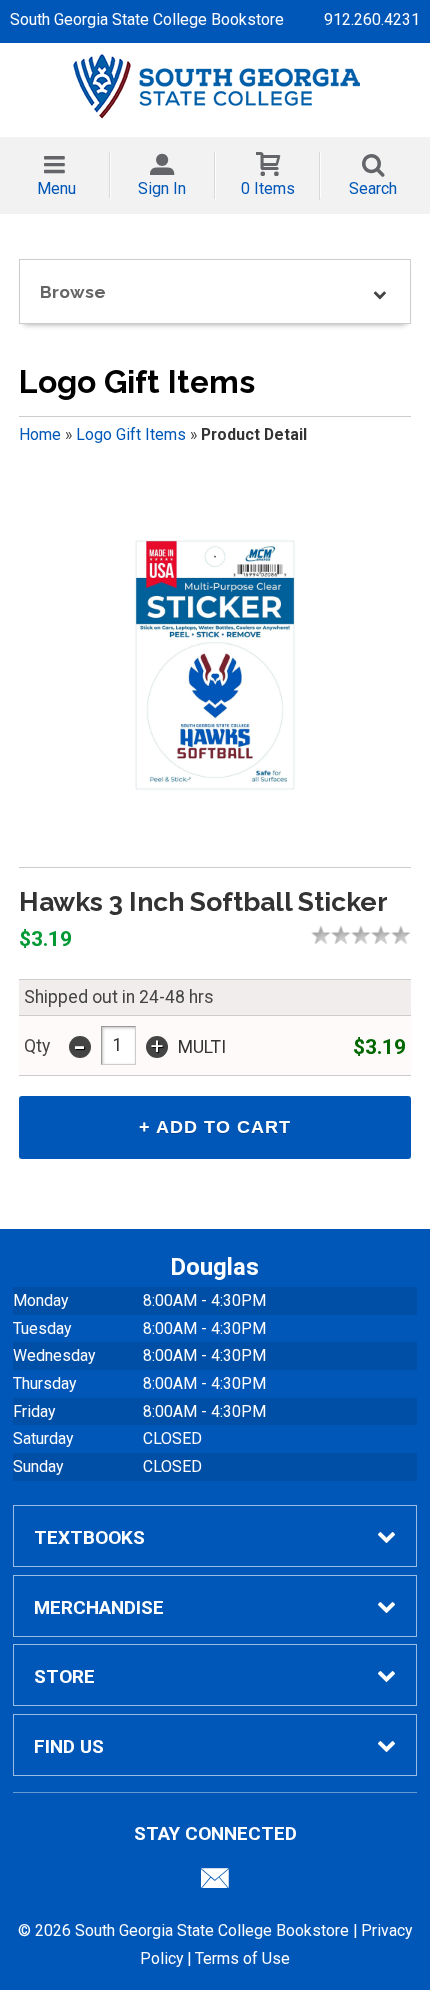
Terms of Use (242, 1958)
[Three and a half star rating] (376, 935)
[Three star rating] (366, 935)
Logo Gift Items (131, 434)
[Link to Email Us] (215, 1883)
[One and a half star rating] (336, 935)
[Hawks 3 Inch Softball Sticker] (215, 665)
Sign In (162, 188)
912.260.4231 (372, 19)
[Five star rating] (406, 935)
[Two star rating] (346, 935)
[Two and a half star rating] (356, 935)
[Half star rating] (316, 935)
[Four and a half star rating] (396, 935)
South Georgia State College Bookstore (147, 19)
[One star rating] (326, 935)
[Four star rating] (386, 935)
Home (40, 434)
